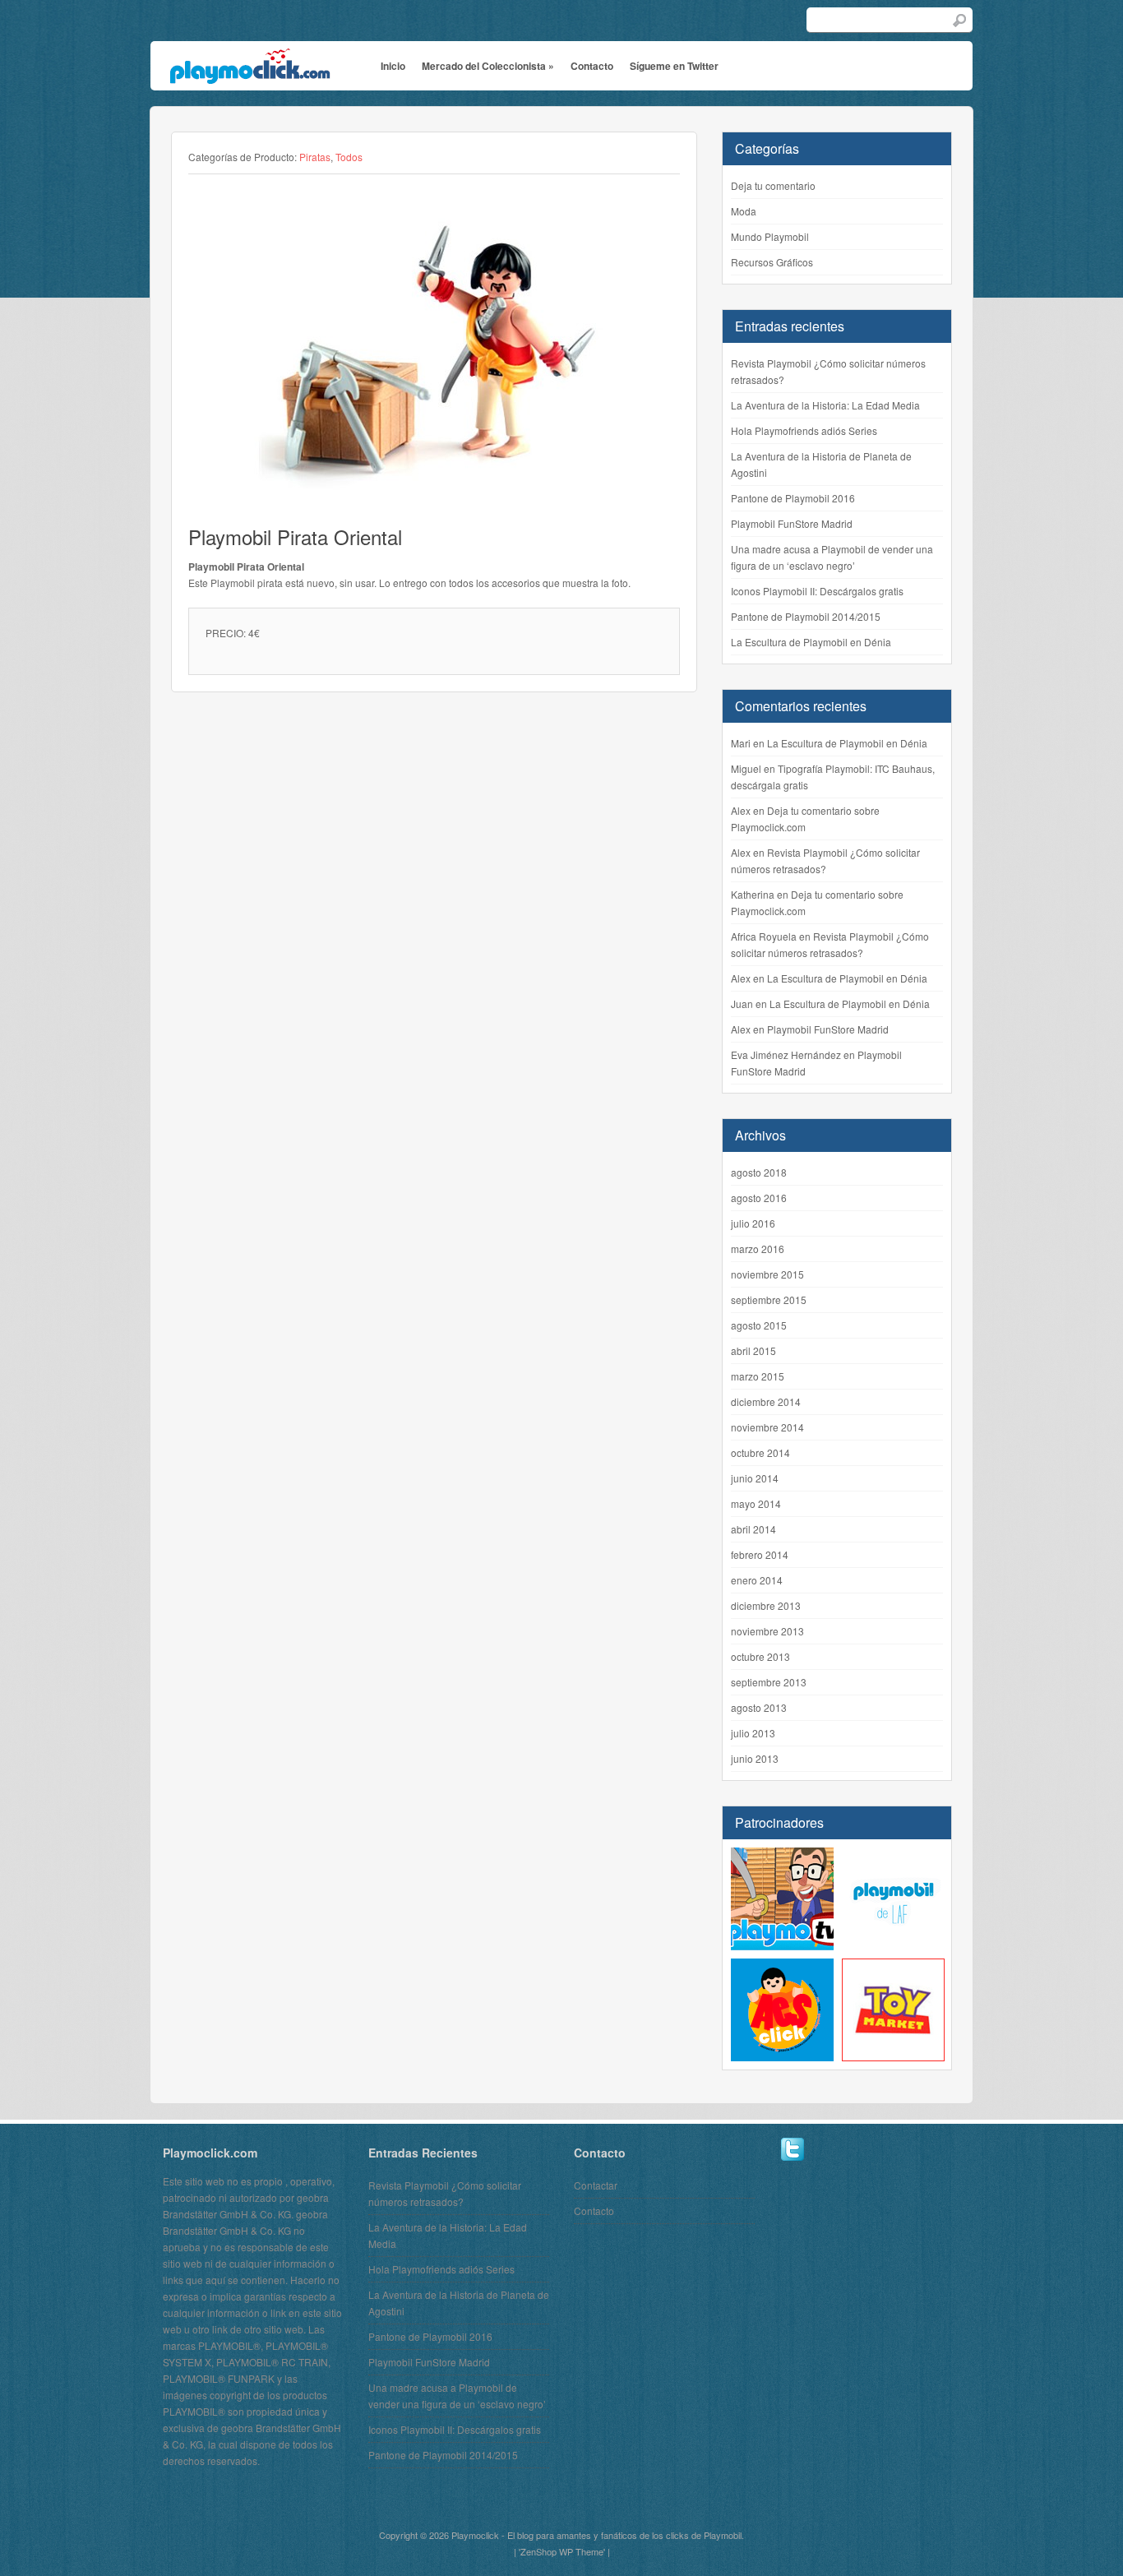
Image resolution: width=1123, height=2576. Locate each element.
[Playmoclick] (248, 72)
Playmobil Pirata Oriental (295, 536)
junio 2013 (755, 1758)
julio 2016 (753, 1223)
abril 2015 (753, 1350)
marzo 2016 (758, 1249)
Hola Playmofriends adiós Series (804, 430)
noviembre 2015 (767, 1274)
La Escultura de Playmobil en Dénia (811, 642)
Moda (744, 211)
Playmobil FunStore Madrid (792, 523)
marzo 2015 (758, 1376)
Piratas (315, 157)
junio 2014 (755, 1478)
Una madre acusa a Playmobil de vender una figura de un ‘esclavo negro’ (832, 557)
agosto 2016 (759, 1198)
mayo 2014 (756, 1503)
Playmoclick (475, 2535)
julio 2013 (753, 1733)
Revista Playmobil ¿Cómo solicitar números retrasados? (828, 371)
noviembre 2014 (767, 1427)
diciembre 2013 (766, 1605)
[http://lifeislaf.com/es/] (893, 1942)
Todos (349, 157)
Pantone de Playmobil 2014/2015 (806, 616)
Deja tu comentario (773, 185)
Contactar (596, 2185)
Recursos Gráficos (772, 262)
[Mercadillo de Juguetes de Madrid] (893, 2053)
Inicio (393, 66)
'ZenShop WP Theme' (562, 2551)
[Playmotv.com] (782, 1942)
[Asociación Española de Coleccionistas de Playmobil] (782, 2053)
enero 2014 (757, 1580)
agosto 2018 (759, 1172)
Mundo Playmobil (770, 236)
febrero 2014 (760, 1554)
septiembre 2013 (769, 1682)
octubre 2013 (760, 1656)
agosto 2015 (759, 1325)
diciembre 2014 (766, 1401)
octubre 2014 (760, 1452)
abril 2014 (753, 1529)
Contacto (592, 66)
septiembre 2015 (769, 1300)
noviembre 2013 (767, 1631)
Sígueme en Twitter (674, 66)
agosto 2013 (759, 1707)
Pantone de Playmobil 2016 (793, 498)
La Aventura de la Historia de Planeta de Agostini (821, 464)
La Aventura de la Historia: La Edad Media (825, 405)
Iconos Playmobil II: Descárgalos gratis (817, 591)
